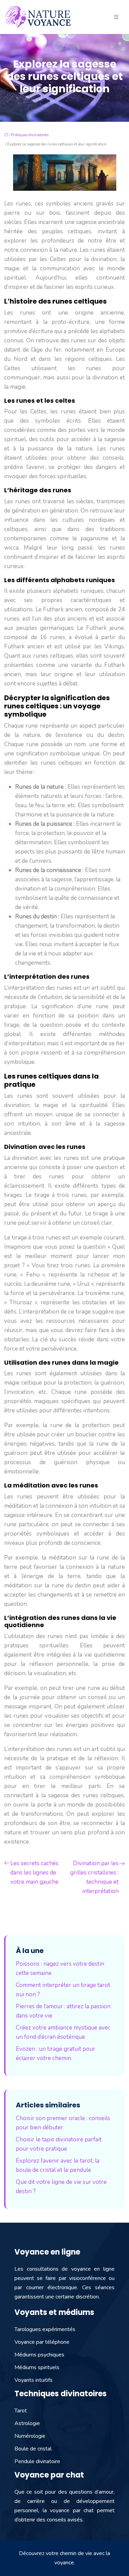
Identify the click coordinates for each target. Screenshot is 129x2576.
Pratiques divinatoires (30, 135)
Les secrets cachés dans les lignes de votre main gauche (34, 1873)
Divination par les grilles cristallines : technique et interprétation (94, 1877)
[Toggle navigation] (116, 17)
